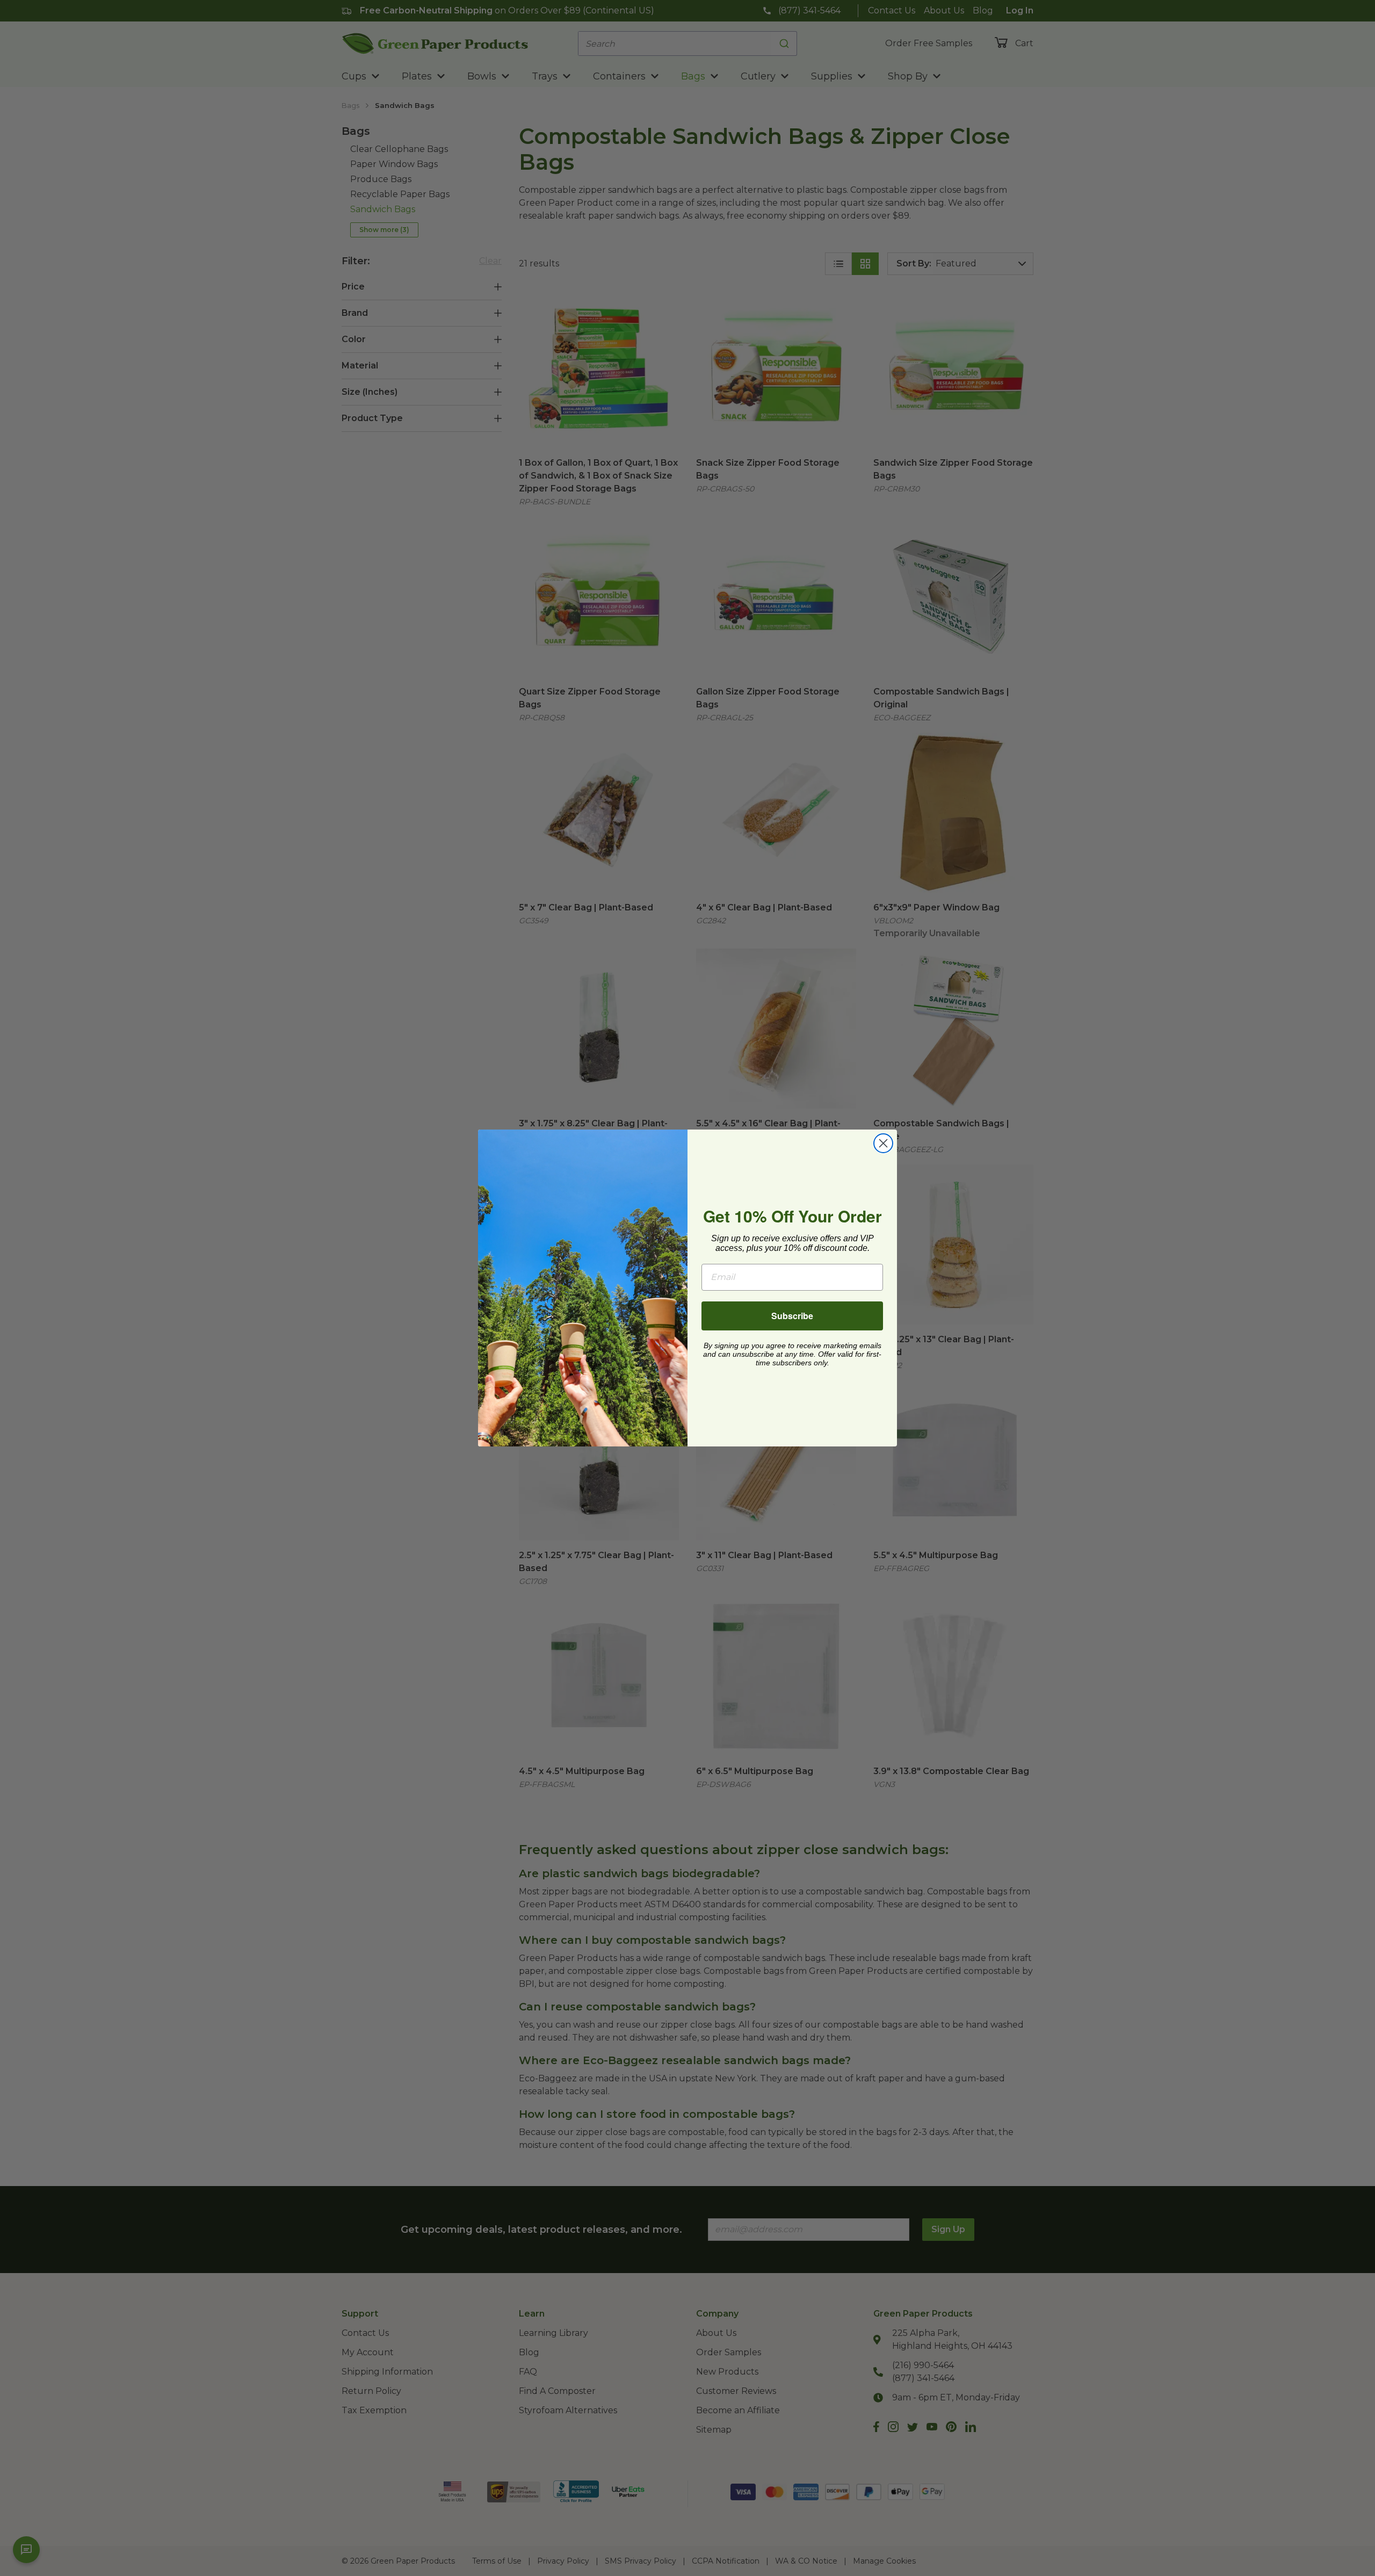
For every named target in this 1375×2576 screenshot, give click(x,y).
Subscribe (792, 1316)
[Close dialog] (883, 1143)
